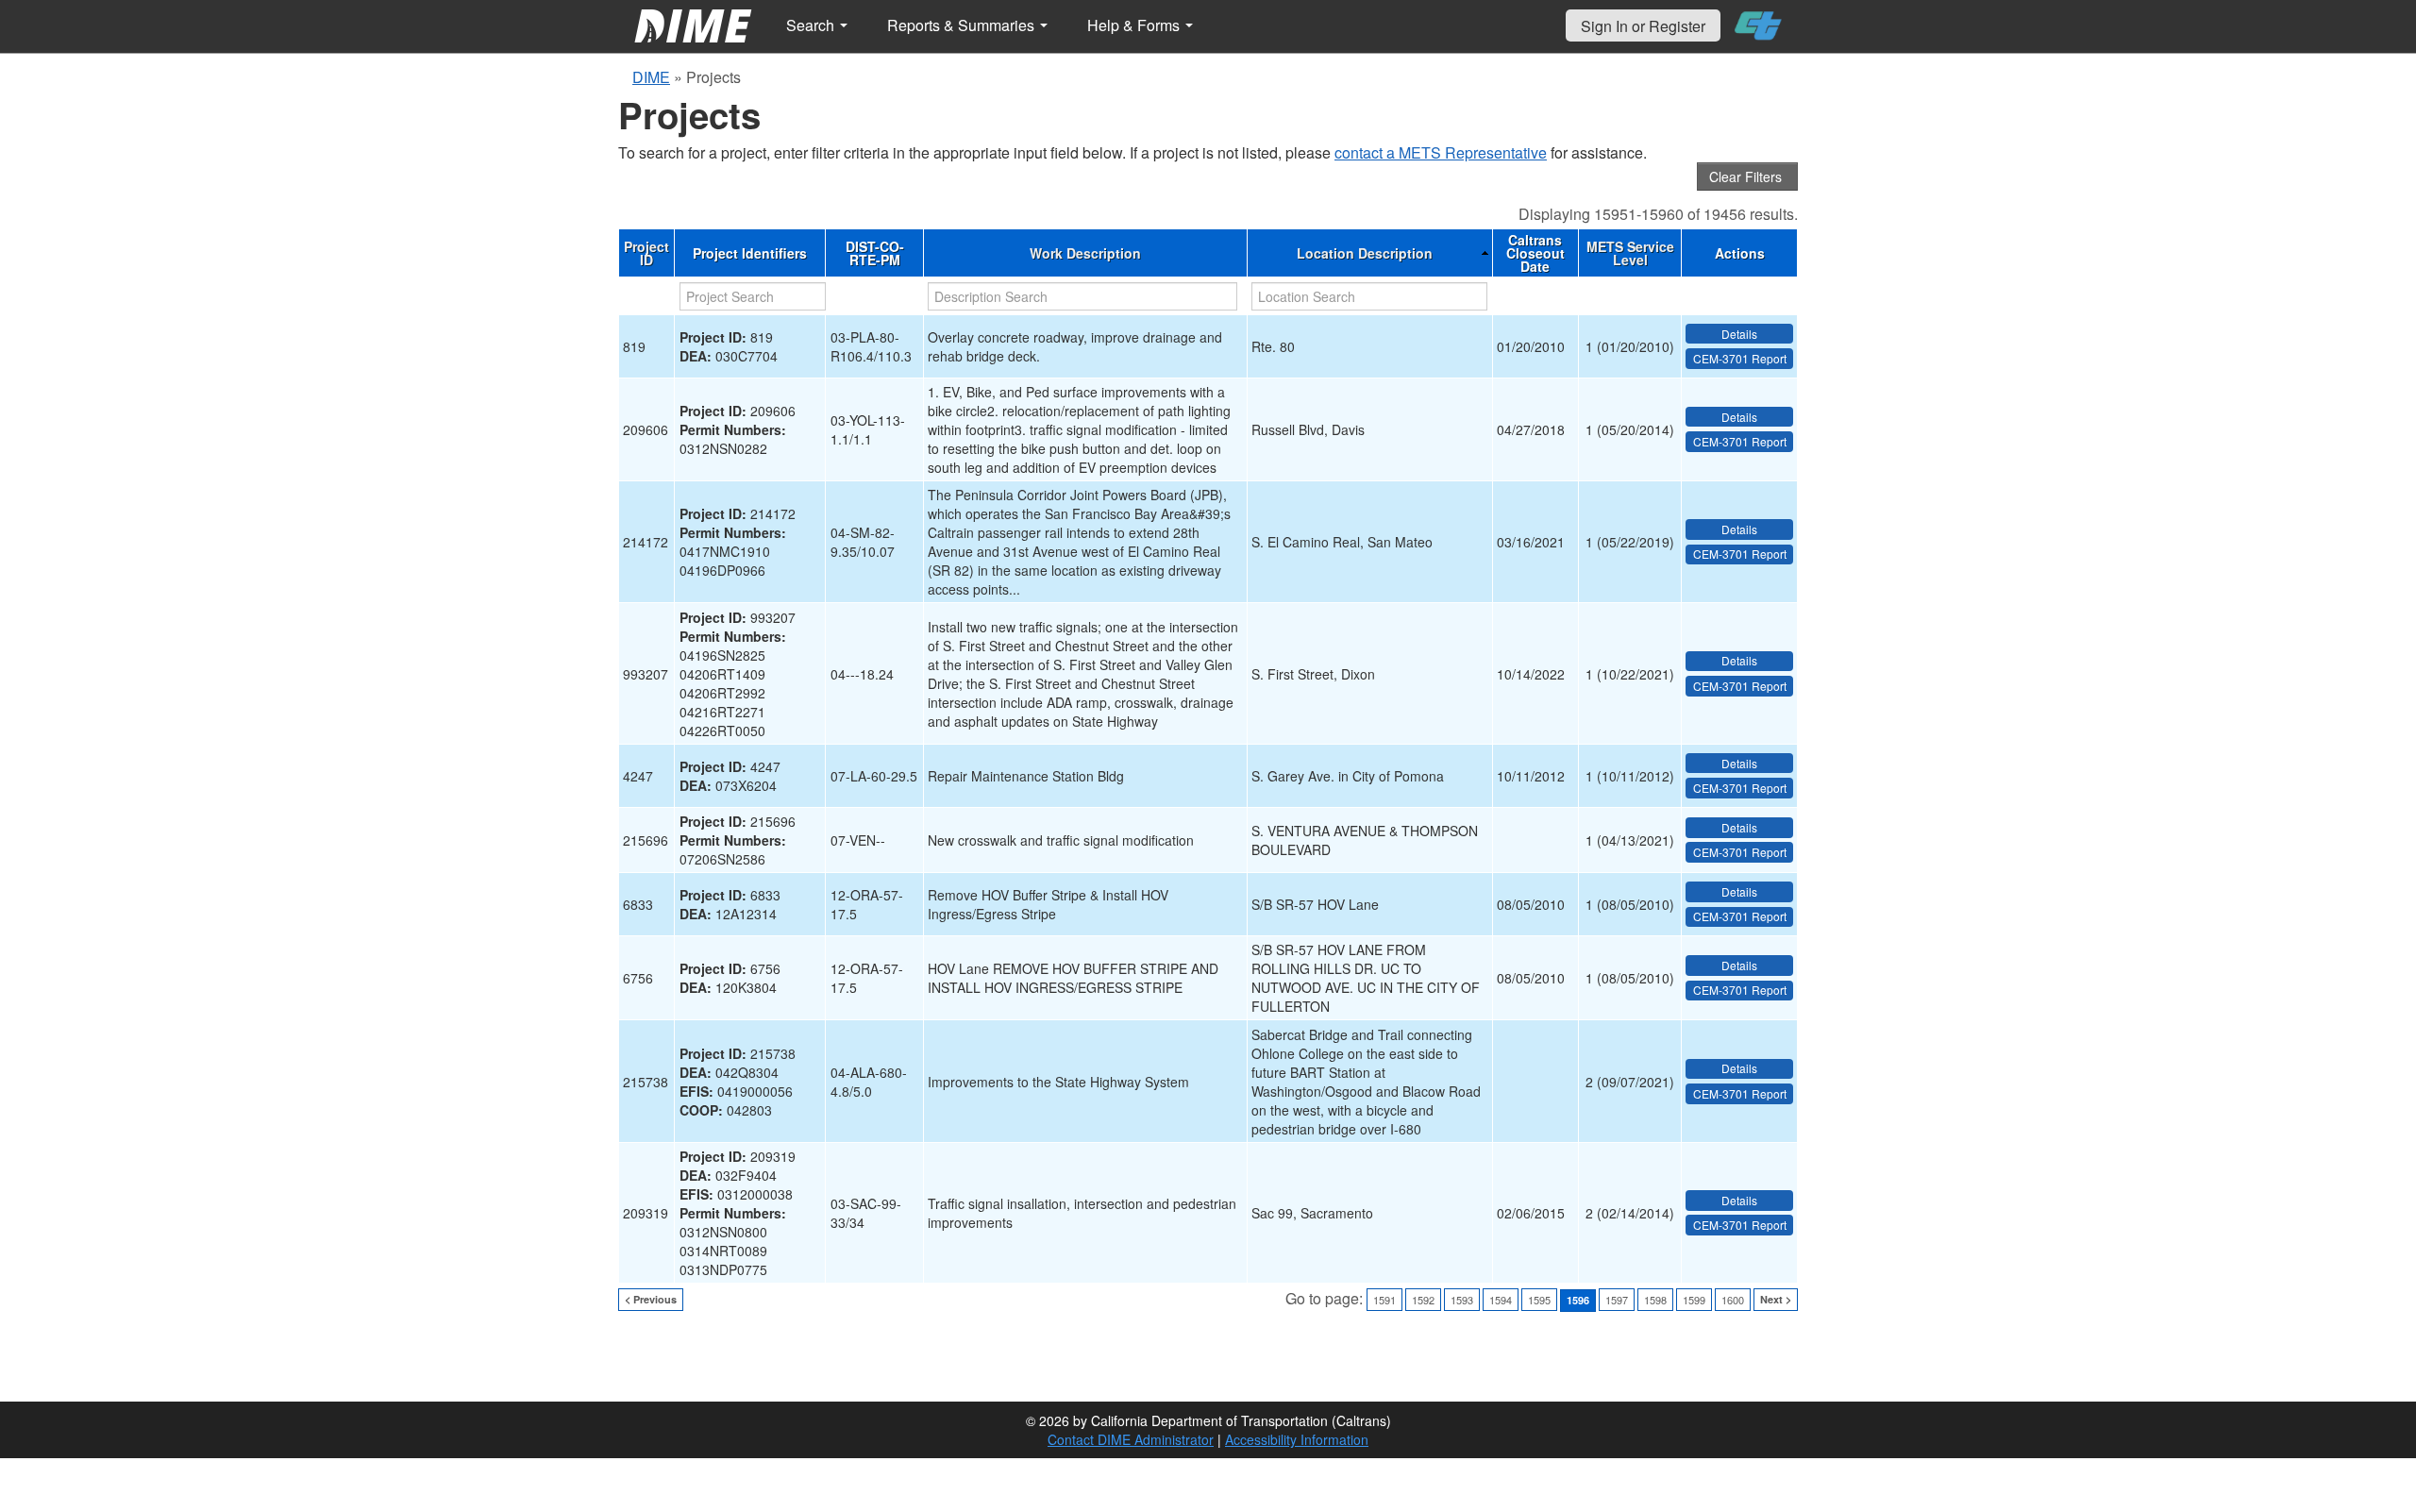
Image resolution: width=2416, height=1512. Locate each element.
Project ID (646, 253)
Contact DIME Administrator (1131, 1439)
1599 (1694, 1300)
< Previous (651, 1299)
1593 (1462, 1300)
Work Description (1085, 253)
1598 (1655, 1300)
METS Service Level (1630, 253)
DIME (651, 77)
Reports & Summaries (963, 25)
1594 (1501, 1300)
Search (812, 25)
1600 (1733, 1300)
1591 (1384, 1300)
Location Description (1365, 253)
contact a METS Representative (1441, 152)
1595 (1539, 1300)
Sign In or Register (1643, 26)
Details (1739, 334)
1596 (1578, 1300)
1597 (1617, 1300)
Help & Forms (1135, 25)
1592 (1423, 1300)
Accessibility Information (1297, 1439)
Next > (1776, 1299)
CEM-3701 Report (1740, 358)
